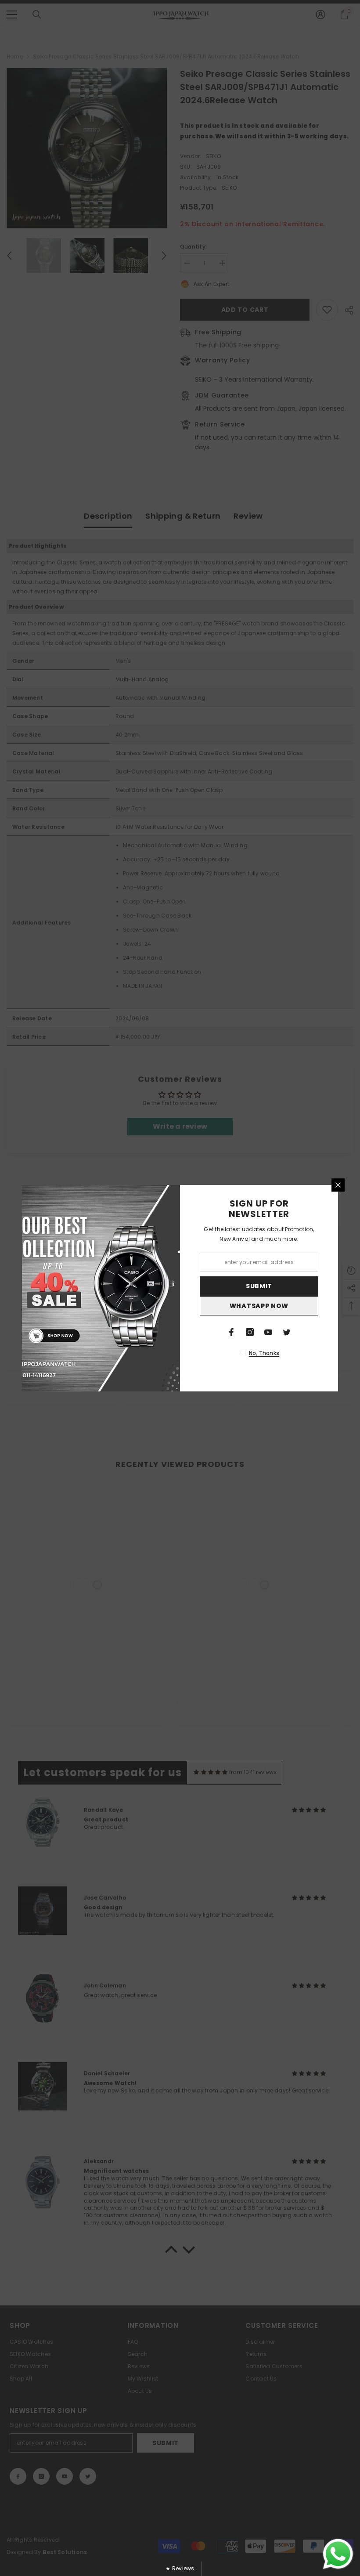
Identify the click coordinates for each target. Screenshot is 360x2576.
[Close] (338, 1185)
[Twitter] (287, 1332)
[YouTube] (268, 1332)
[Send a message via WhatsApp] (338, 2554)
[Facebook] (231, 1332)
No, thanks (264, 1353)
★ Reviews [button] (180, 2568)
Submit (259, 1286)
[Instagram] (250, 1332)
